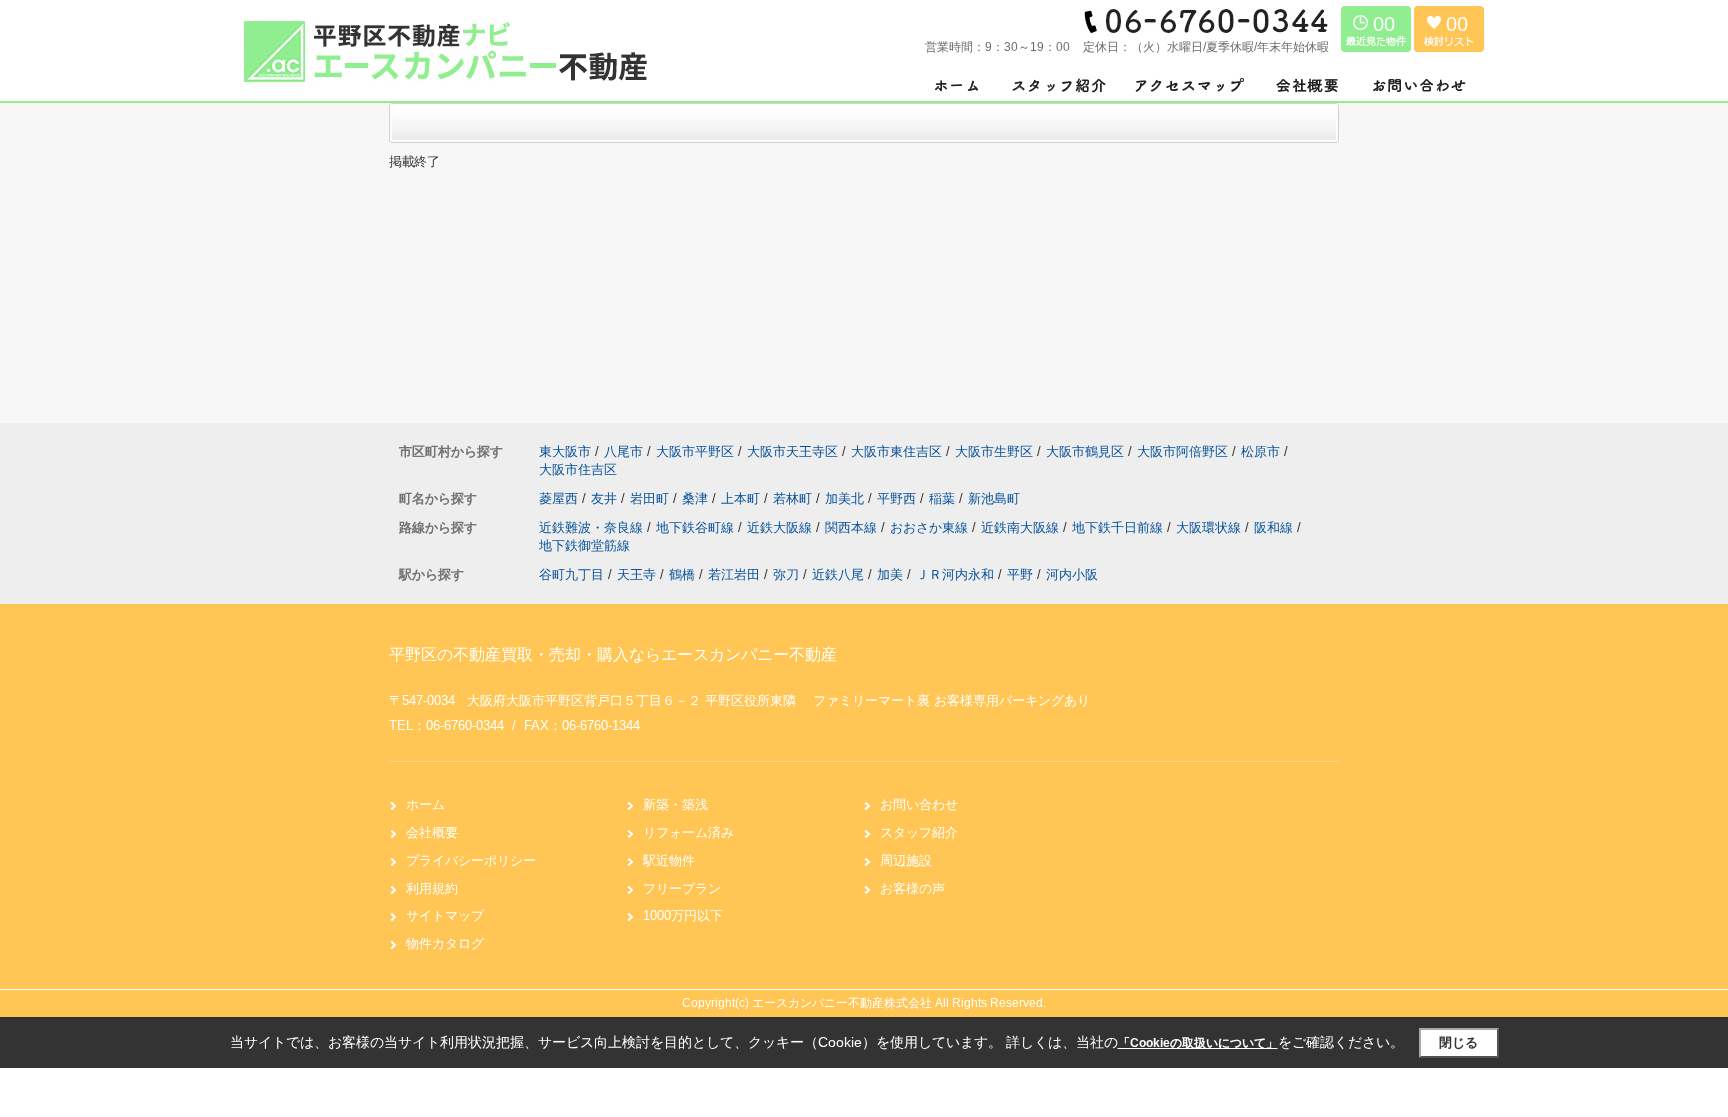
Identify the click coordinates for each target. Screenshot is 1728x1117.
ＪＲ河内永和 (955, 574)
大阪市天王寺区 (792, 451)
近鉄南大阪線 (1022, 527)
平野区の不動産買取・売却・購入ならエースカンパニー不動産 (613, 654)
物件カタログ (445, 943)
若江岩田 (734, 574)
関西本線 (853, 527)
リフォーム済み (688, 832)
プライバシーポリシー (471, 860)
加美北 (846, 498)
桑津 (697, 498)
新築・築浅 (675, 804)
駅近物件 (669, 860)
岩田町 (651, 498)
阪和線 (1275, 527)
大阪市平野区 (695, 451)
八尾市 (623, 451)
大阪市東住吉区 (896, 451)
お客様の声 (912, 888)
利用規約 (432, 888)
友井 (606, 498)
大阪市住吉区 (578, 469)
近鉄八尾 (838, 574)
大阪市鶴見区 (1085, 451)
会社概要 (432, 832)
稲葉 (944, 498)
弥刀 (786, 574)
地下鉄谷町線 (697, 527)
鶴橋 (682, 574)
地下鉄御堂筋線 (584, 545)
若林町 (794, 498)
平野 (1020, 574)
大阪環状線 (1210, 527)
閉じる (1458, 1042)
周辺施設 (906, 860)
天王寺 (636, 574)
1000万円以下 (683, 915)
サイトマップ (445, 915)
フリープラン (682, 888)
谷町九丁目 (571, 574)
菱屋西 (560, 498)
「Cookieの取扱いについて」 (1198, 1043)
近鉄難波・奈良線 (593, 527)
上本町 (742, 498)
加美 (890, 574)
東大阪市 (565, 451)
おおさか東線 (931, 527)
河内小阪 (1072, 574)
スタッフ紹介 (919, 832)
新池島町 (994, 498)
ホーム (425, 804)
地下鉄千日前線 (1119, 527)
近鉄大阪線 (781, 527)
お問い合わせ (919, 804)
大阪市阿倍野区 (1182, 451)
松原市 (1260, 451)
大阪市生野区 (994, 451)
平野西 (898, 498)
